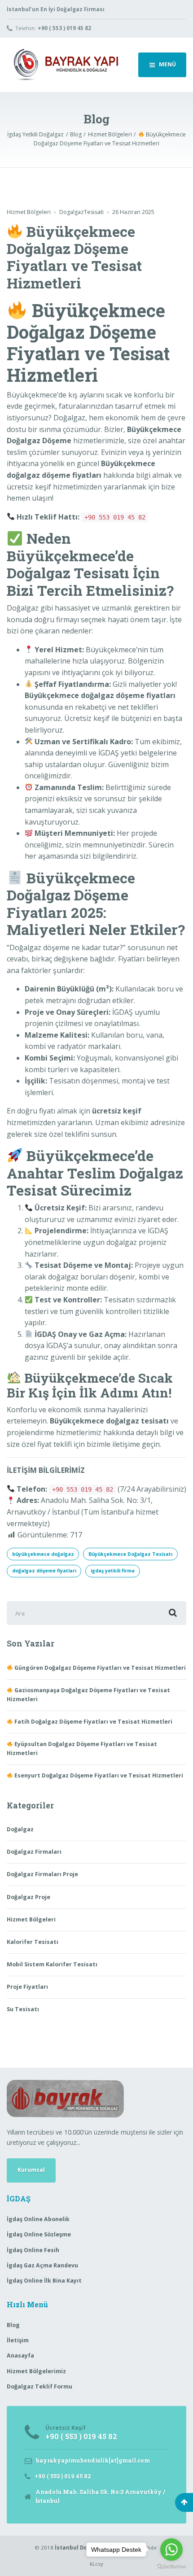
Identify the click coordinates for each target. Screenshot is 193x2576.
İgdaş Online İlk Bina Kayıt (44, 2281)
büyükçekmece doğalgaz (43, 1554)
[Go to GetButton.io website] (171, 2567)
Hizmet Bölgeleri (29, 212)
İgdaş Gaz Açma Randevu (42, 2265)
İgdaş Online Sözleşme (39, 2234)
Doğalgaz (20, 1829)
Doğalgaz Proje (29, 1897)
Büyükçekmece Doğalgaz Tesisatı (130, 1554)
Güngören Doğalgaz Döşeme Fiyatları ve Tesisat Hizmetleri (99, 1668)
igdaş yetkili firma (113, 1571)
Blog (13, 2325)
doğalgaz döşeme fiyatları (44, 1571)
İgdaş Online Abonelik (38, 2219)
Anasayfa (20, 2356)
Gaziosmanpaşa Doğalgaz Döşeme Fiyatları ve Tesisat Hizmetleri (88, 1695)
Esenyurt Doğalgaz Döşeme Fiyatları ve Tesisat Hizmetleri (98, 1775)
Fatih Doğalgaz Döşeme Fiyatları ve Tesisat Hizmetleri (93, 1722)
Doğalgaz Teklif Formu (39, 2386)
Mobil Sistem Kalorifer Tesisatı (52, 1964)
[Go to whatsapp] (171, 2550)
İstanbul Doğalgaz (80, 2548)
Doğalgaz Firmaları (34, 1852)
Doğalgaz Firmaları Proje (42, 1874)
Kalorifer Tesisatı (33, 1942)
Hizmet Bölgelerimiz (36, 2371)
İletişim (18, 2340)
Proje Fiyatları (27, 1987)
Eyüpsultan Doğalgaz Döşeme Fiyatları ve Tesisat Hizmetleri (82, 1749)
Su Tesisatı (23, 2009)
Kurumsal (31, 2170)
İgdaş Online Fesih (33, 2250)
